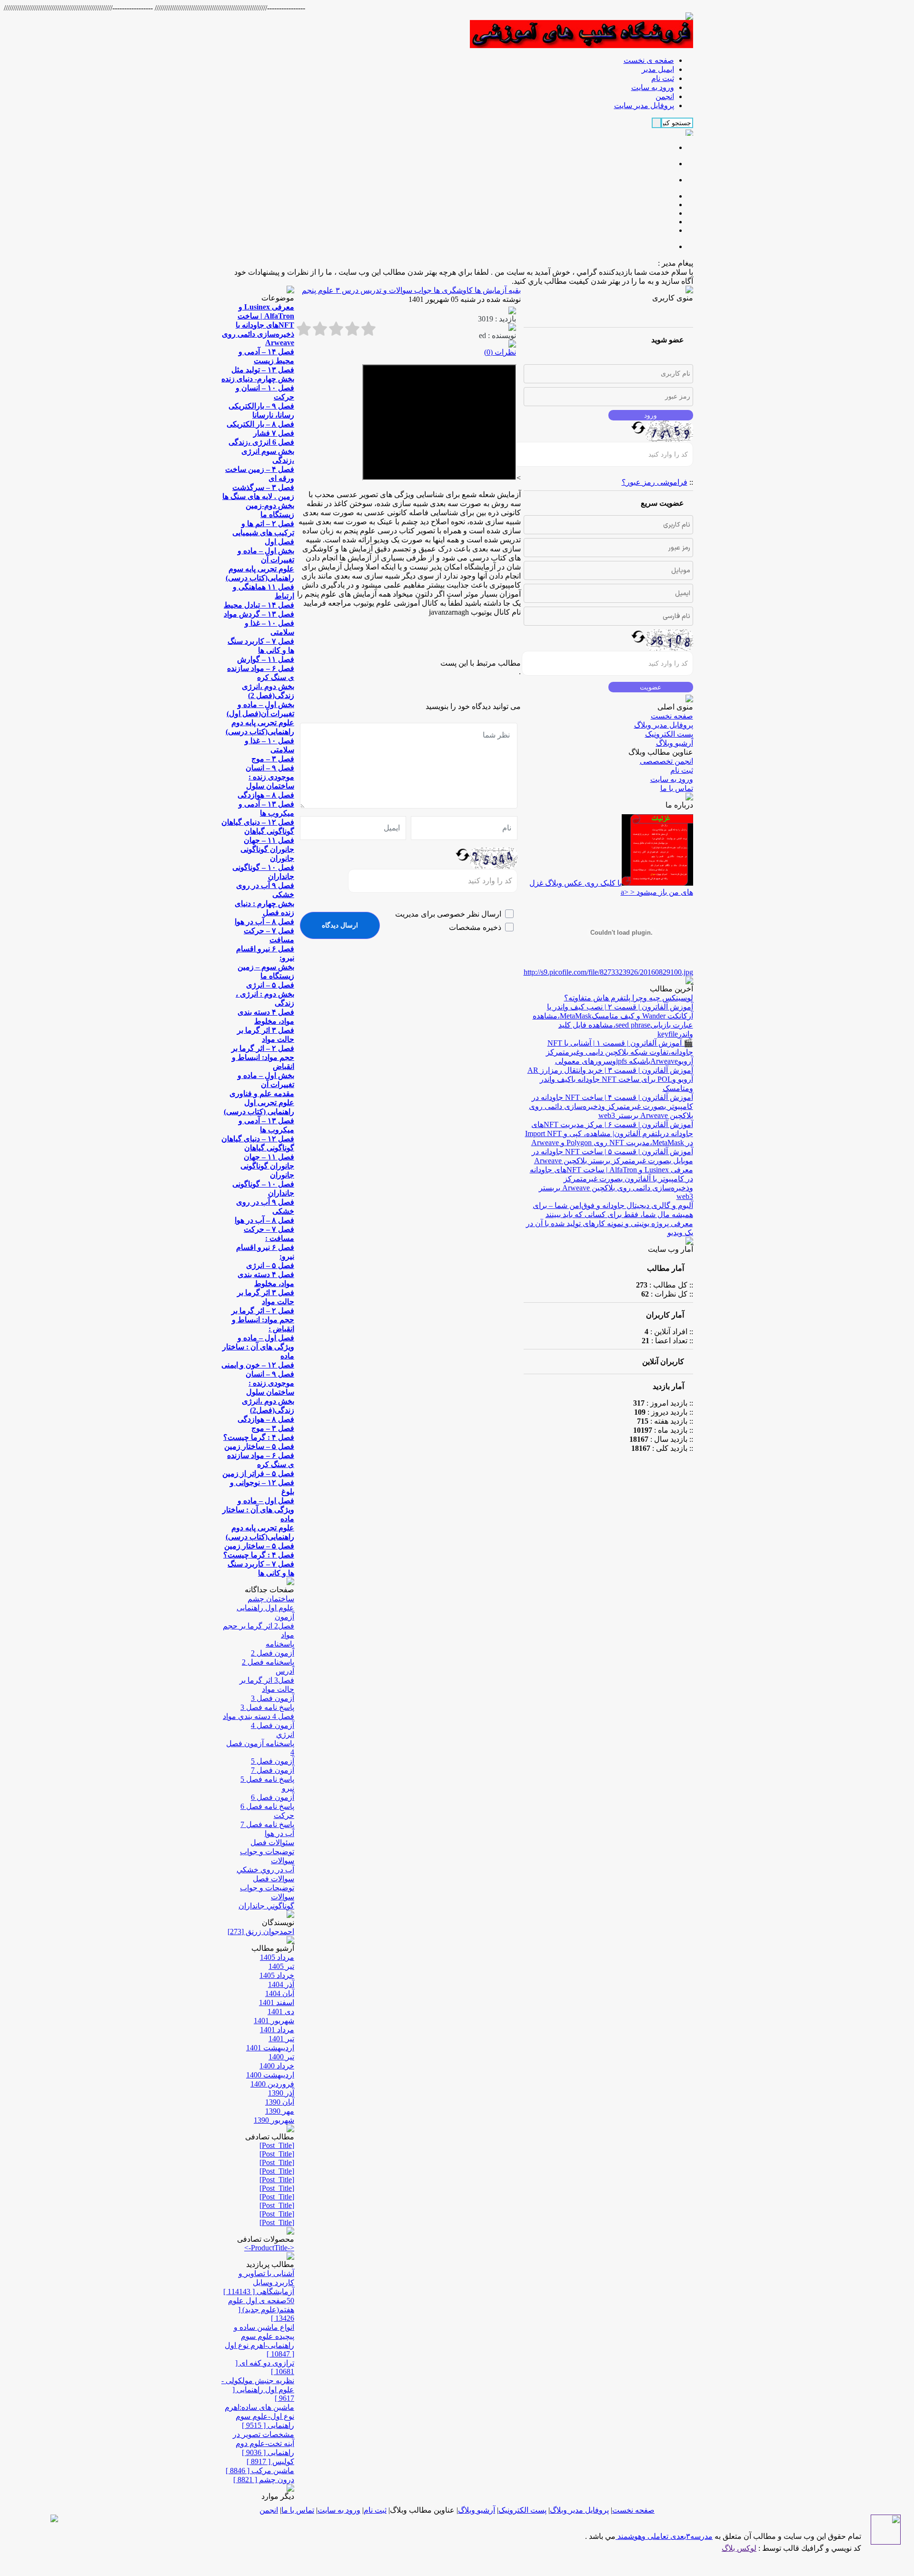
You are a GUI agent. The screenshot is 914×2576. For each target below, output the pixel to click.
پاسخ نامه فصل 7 (267, 1824)
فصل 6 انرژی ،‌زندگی (261, 442)
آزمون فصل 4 (273, 1725)
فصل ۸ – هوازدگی (266, 795)
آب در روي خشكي (265, 1870)
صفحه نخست (672, 716)
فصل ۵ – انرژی (270, 985)
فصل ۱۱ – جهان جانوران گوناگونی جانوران (267, 849)
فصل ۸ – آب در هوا (264, 922)
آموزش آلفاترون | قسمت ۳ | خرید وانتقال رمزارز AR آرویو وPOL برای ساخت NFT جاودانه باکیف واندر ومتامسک (610, 1079)
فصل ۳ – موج (273, 759)
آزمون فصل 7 (273, 1770)
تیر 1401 (281, 2039)
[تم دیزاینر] (886, 2542)
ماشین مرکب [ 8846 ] (260, 2471)
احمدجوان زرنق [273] (261, 1932)
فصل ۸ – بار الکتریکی (260, 424)
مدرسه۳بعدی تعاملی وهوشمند (664, 2536)
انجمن (269, 2510)
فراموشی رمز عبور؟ (655, 482)
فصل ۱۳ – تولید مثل (263, 370)
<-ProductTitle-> (269, 2248)
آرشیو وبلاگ (675, 743)
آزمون (284, 1617)
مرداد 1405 (277, 1957)
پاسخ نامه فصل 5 (267, 1779)
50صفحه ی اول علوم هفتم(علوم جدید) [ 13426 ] (261, 2309)
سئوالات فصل (272, 1842)
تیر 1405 (281, 1966)
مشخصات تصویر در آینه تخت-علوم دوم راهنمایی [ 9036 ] (263, 2443)
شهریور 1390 (274, 2120)
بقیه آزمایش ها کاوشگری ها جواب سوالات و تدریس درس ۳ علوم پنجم (411, 290)
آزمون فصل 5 (273, 1761)
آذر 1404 (281, 1984)
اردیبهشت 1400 (270, 2075)
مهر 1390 (280, 2111)
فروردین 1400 (272, 2084)
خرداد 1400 (277, 2066)
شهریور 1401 (274, 2021)
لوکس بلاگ (739, 2548)
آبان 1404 (280, 1993)
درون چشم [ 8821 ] (264, 2480)
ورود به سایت (672, 779)
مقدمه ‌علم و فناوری (262, 1093)
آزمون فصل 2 (273, 1653)
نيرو (288, 1788)
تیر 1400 (281, 2057)
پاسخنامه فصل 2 (268, 1662)
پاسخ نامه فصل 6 (267, 1806)
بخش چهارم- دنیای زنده (258, 379)
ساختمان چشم (271, 1599)
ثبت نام (682, 770)
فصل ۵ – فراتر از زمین (258, 1473)
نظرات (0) (500, 352)
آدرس (285, 1671)
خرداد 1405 (277, 1975)
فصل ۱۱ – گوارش (266, 659)
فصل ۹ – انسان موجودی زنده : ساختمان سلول (270, 777)
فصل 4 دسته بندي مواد (258, 1716)
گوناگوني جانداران (266, 1906)
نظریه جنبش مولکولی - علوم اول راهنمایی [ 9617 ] (258, 2389)
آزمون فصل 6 (273, 1797)
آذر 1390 (281, 2093)
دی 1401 (281, 2012)
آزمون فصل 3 (273, 1698)
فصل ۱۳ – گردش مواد (259, 614)
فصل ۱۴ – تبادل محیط (259, 605)
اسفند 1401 (277, 2002)
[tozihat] (581, 45)
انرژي (285, 1734)
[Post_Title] (277, 2145)
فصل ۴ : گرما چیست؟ (259, 1437)
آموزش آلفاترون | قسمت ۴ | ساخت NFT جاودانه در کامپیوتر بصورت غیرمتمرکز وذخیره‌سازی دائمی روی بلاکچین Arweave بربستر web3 (611, 1106)
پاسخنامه (280, 1644)
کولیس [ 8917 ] (270, 2461)
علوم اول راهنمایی (265, 1608)
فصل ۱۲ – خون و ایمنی (258, 1365)
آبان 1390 (280, 2102)
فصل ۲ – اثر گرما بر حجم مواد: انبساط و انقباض (263, 1057)
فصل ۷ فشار (274, 433)
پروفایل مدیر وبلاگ (664, 725)
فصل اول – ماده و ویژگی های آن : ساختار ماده (258, 1347)
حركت (284, 1815)
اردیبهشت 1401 (270, 2048)
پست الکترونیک (669, 734)
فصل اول (279, 542)
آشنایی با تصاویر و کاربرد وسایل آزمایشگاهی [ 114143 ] (259, 2282)
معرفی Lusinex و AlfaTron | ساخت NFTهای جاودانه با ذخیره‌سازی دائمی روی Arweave (258, 325)
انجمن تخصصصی (666, 761)
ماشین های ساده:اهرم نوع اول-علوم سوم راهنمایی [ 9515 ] (259, 2416)
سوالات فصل (273, 1879)
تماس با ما (677, 788)
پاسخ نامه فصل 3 (267, 1707)
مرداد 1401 (277, 2030)
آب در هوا (279, 1833)
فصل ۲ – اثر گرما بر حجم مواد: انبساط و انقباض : (263, 1320)
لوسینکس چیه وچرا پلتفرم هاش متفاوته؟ (629, 998)
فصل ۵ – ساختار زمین (259, 1446)
